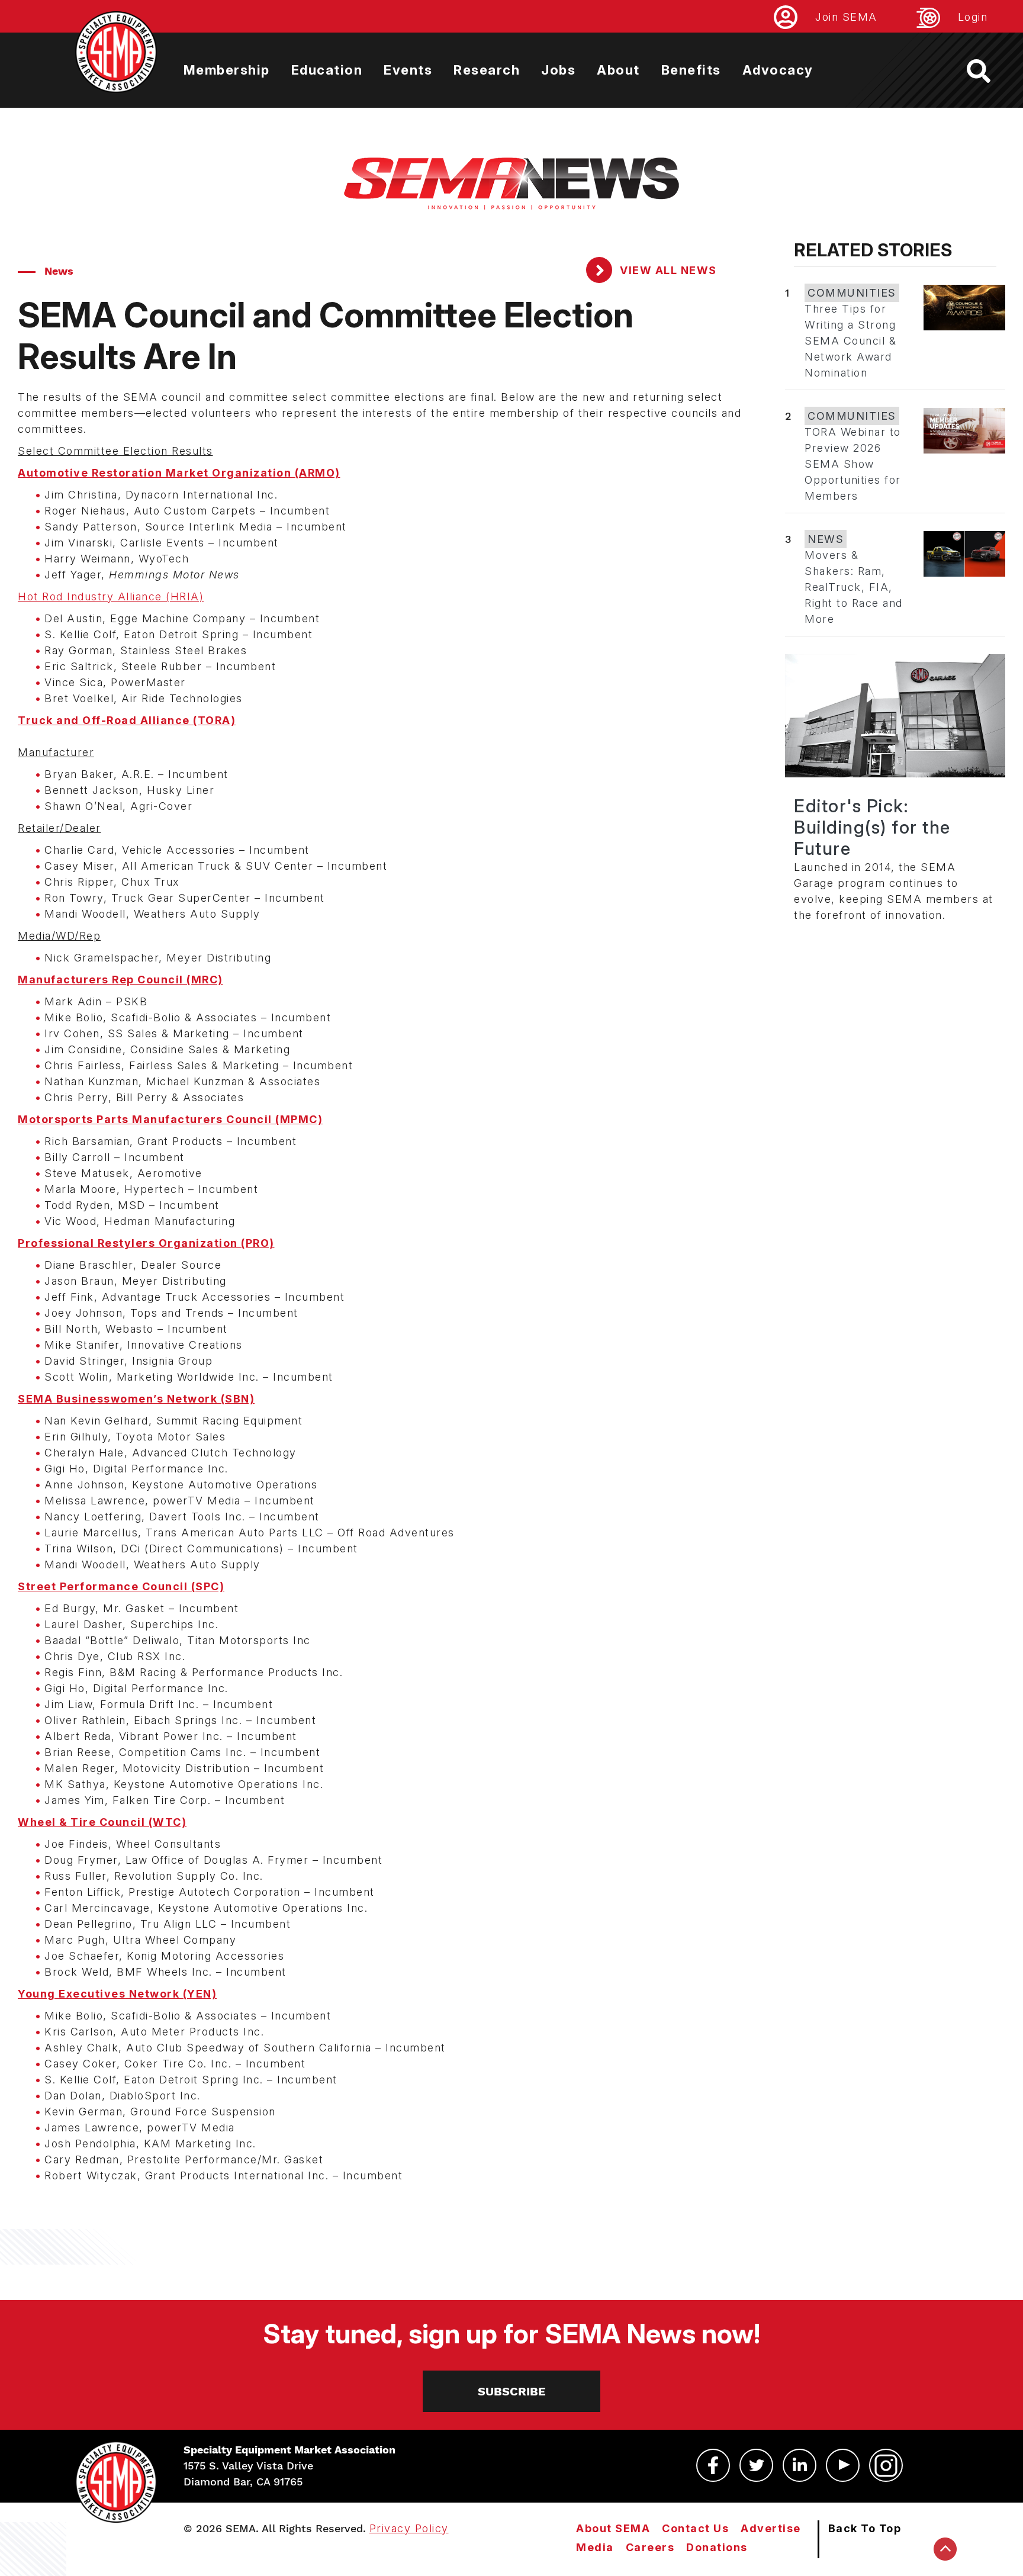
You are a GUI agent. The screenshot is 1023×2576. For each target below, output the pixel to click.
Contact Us (695, 2528)
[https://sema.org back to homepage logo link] (989, 71)
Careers (650, 2547)
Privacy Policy (409, 2528)
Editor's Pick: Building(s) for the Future (872, 827)
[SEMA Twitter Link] (756, 2465)
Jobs (558, 70)
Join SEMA (846, 17)
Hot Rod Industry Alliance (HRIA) (111, 596)
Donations (717, 2547)
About (618, 70)
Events (408, 70)
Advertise (771, 2528)
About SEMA (613, 2528)
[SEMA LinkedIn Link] (800, 2465)
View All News (667, 270)
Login (973, 17)
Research (487, 70)
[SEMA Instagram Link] (886, 2465)
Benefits (691, 70)
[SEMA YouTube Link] (843, 2465)
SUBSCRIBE (512, 2391)
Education (327, 70)
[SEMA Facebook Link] (713, 2465)
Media (595, 2547)
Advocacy (778, 70)
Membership (227, 70)
